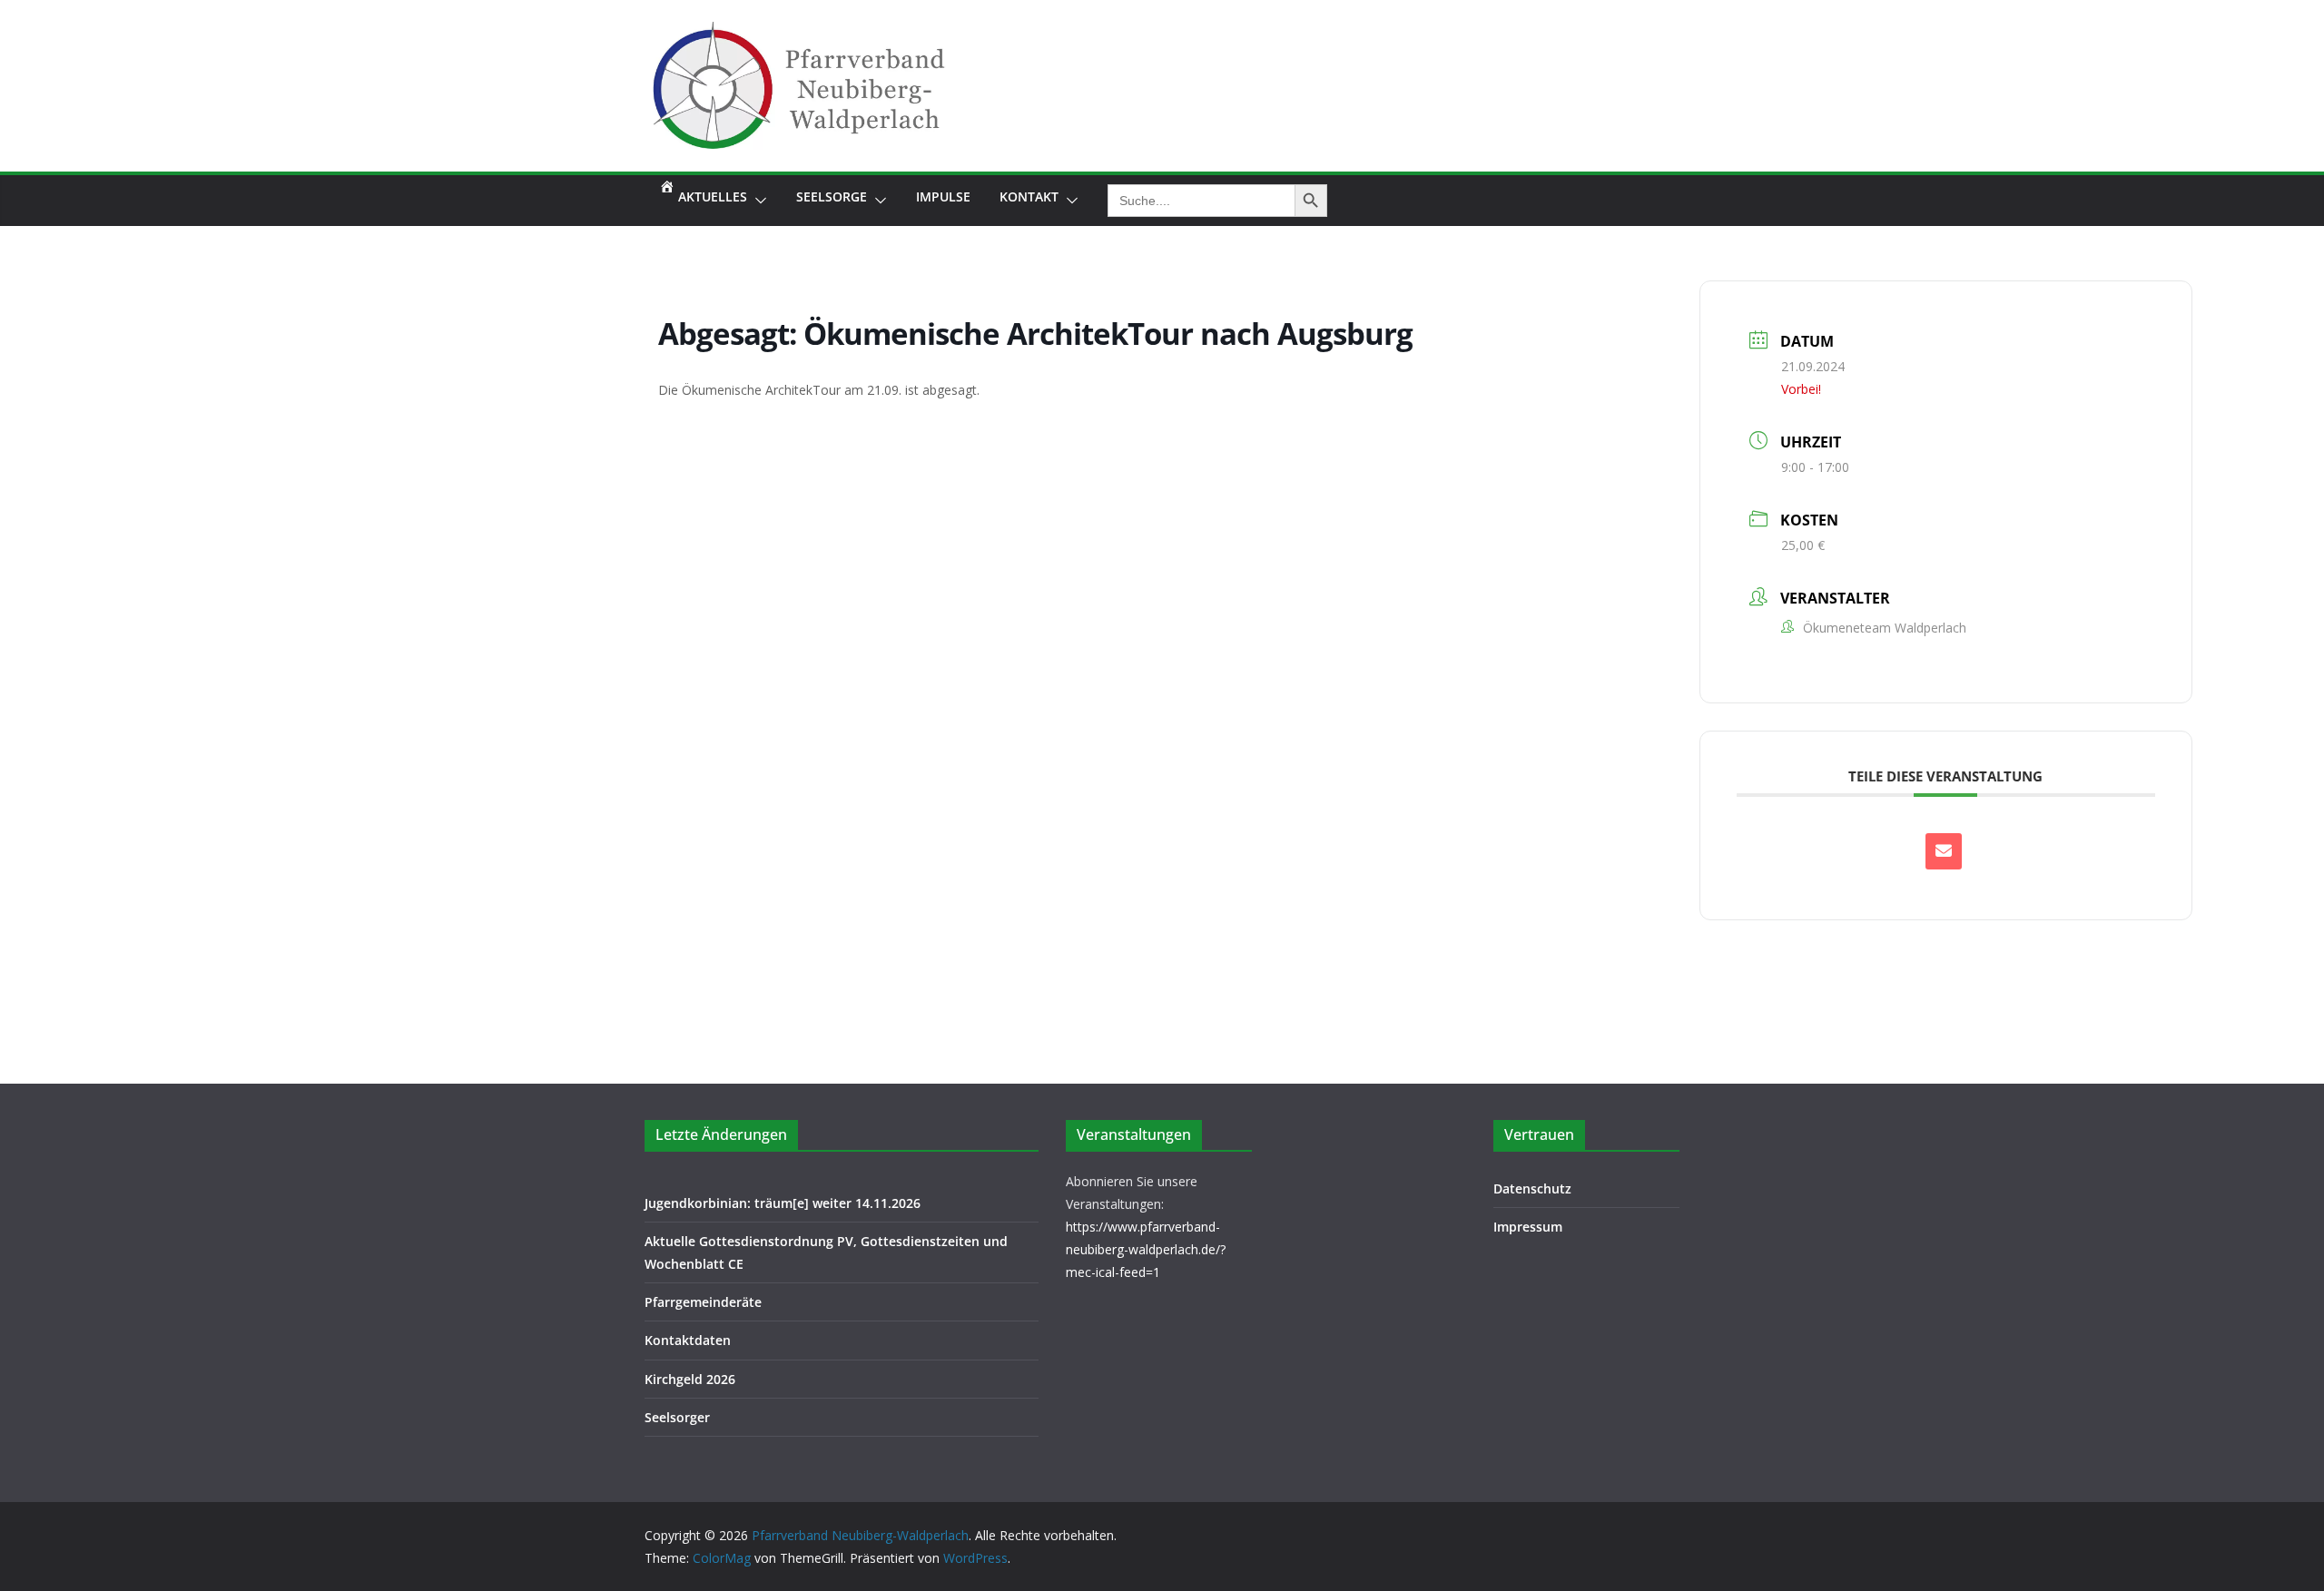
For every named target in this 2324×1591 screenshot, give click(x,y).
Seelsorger (677, 1417)
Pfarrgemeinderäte (703, 1302)
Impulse (943, 196)
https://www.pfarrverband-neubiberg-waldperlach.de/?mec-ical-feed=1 (1146, 1249)
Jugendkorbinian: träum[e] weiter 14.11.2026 (783, 1203)
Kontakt (1029, 196)
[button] (757, 201)
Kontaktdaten (688, 1340)
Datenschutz (1532, 1188)
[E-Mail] (1944, 851)
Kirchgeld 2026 (690, 1379)
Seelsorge (832, 196)
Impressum (1528, 1227)
